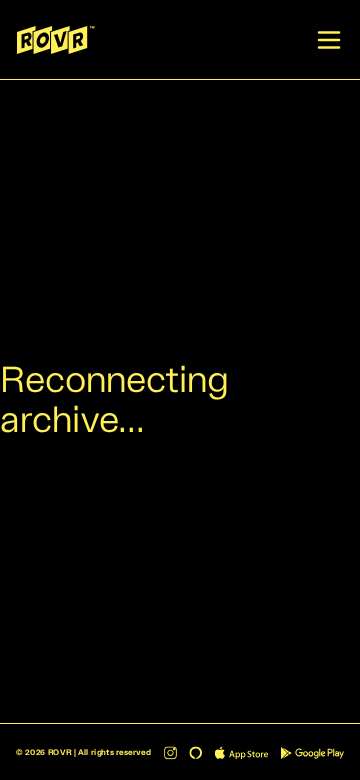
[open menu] (329, 40)
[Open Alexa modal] (195, 752)
